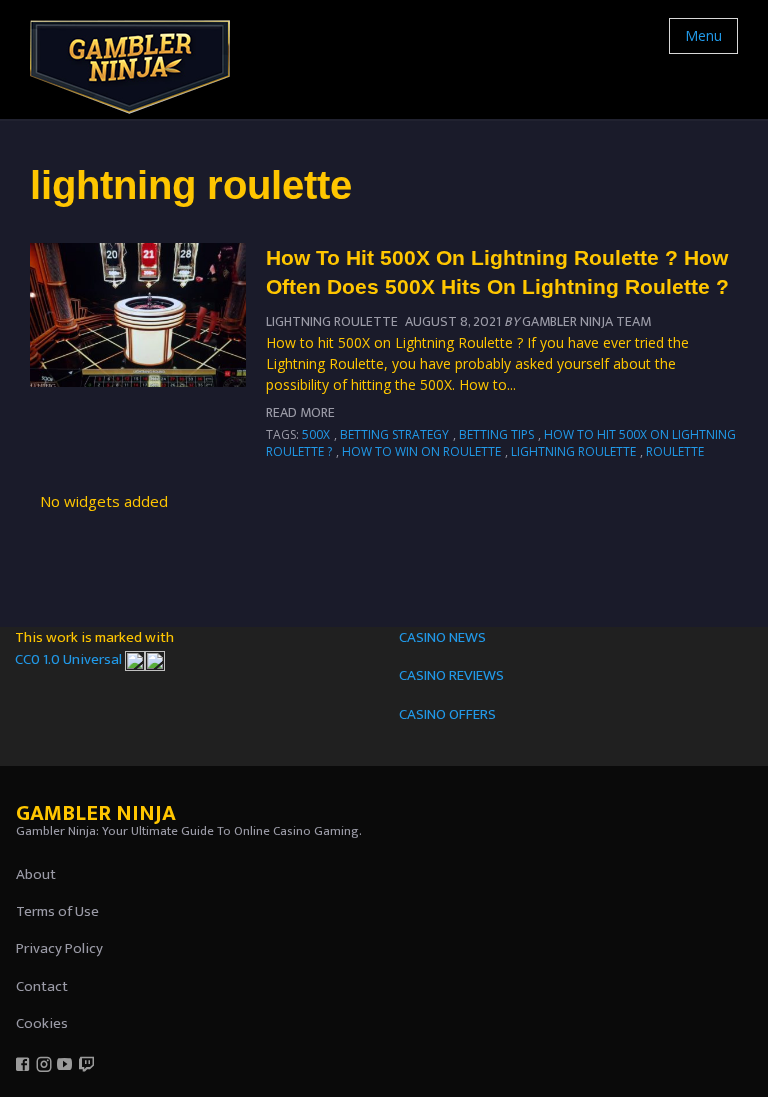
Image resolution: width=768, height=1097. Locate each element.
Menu (703, 35)
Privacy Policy (59, 948)
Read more (300, 412)
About (36, 874)
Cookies (42, 1023)
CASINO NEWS (442, 637)
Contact (42, 986)
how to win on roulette (421, 451)
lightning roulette (573, 451)
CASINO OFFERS (447, 714)
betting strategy (394, 434)
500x (316, 434)
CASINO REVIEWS (451, 675)
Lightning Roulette (332, 321)
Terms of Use (57, 911)
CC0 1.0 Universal (70, 659)
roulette (675, 451)
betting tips (496, 434)
